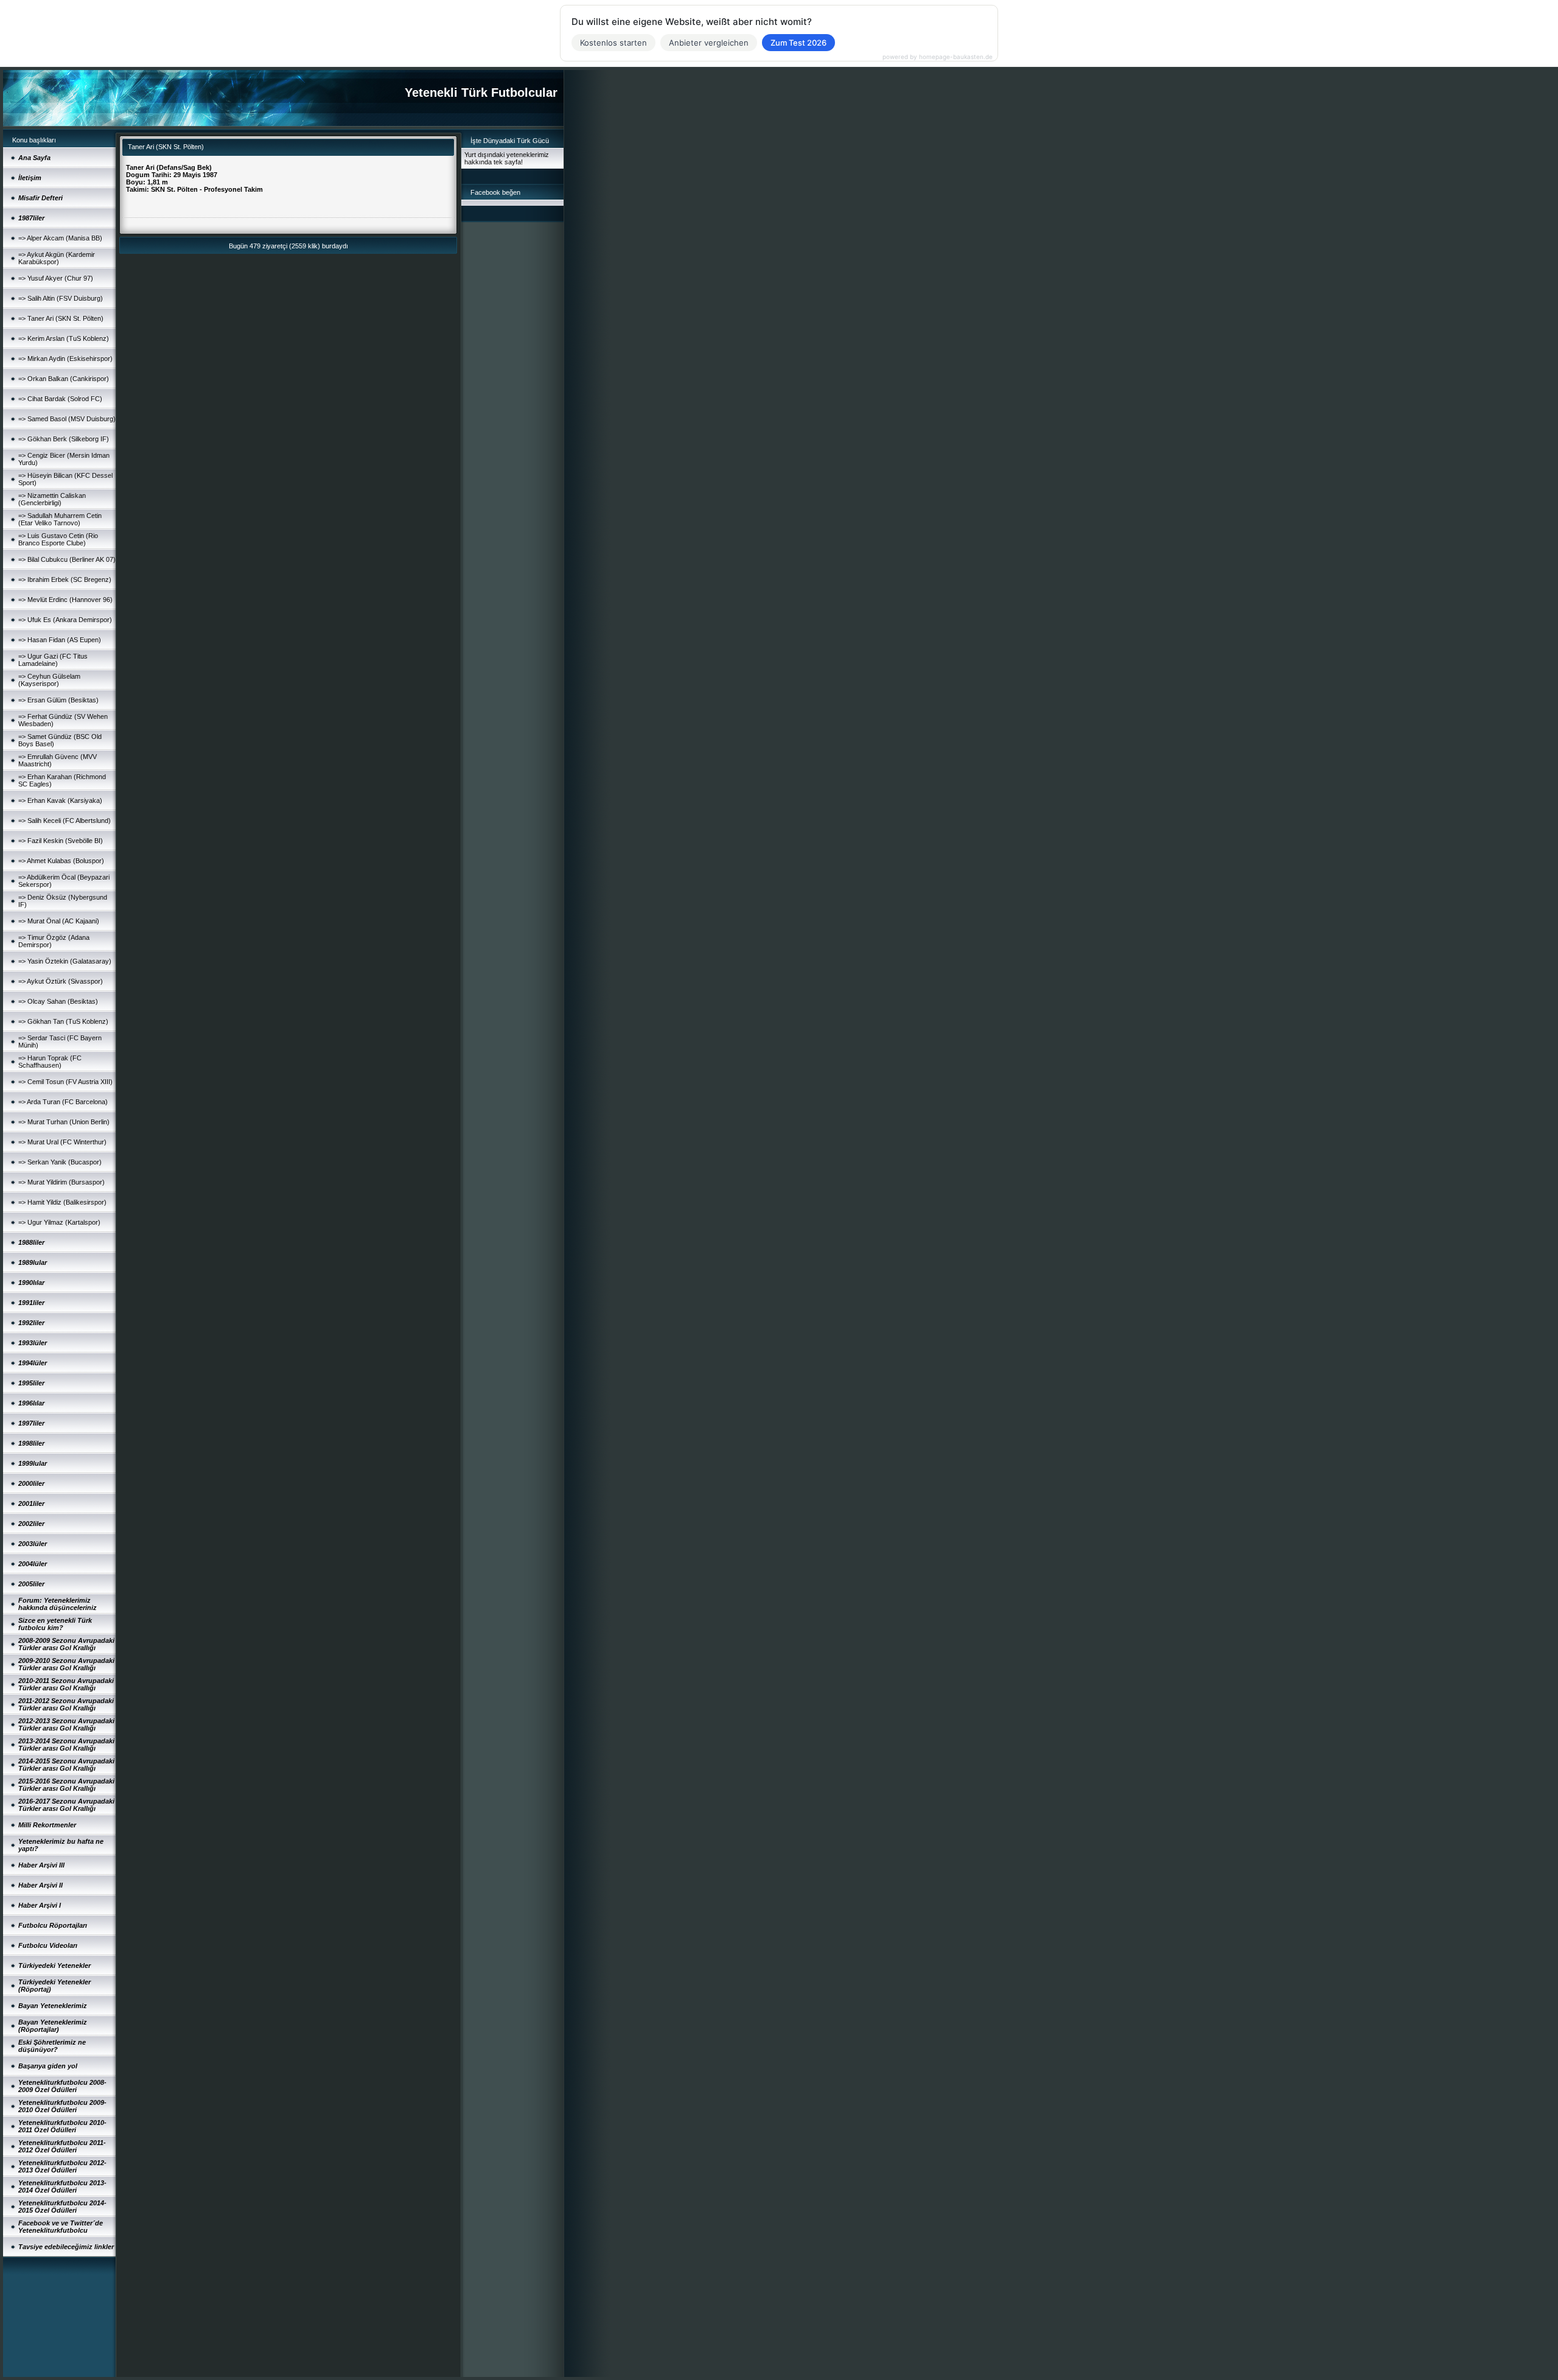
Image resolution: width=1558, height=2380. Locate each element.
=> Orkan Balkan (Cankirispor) (64, 379)
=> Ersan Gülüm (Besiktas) (58, 700)
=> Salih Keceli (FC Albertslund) (65, 821)
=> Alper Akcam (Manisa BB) (60, 238)
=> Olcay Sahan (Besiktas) (58, 1001)
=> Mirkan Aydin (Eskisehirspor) (65, 359)
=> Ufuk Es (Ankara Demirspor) (65, 620)
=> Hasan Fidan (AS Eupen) (60, 640)
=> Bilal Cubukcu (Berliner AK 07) (67, 559)
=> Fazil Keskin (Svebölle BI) (61, 841)
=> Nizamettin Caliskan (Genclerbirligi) (52, 499)
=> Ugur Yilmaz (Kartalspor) (59, 1222)
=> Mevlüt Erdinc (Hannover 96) (65, 600)
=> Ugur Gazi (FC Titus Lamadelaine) (53, 660)
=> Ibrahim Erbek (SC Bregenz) (65, 579)
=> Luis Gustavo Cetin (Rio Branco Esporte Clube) (58, 539)
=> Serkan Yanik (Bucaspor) (60, 1162)
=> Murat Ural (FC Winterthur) (62, 1142)
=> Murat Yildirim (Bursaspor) (61, 1182)
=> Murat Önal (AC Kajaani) (59, 921)
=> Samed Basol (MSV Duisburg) (67, 419)
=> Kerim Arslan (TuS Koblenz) (64, 338)
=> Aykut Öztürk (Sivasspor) (61, 981)
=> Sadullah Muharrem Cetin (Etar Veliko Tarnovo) (60, 519)
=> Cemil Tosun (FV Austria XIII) (65, 1082)
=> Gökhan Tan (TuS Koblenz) (63, 1021)
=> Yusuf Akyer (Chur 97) (56, 278)
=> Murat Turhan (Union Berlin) (64, 1122)
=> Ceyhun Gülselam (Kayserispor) (49, 680)
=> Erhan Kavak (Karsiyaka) (60, 800)
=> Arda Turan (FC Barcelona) (63, 1102)
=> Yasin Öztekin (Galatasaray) (65, 961)
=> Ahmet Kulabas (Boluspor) (61, 861)
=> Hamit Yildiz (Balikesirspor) (62, 1202)
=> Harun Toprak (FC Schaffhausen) (50, 1062)
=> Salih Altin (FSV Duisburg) (61, 298)
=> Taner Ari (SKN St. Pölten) (61, 318)
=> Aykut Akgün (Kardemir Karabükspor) (57, 258)
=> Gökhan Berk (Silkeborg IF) (64, 439)
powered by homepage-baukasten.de (938, 57)
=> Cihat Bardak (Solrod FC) (60, 399)
